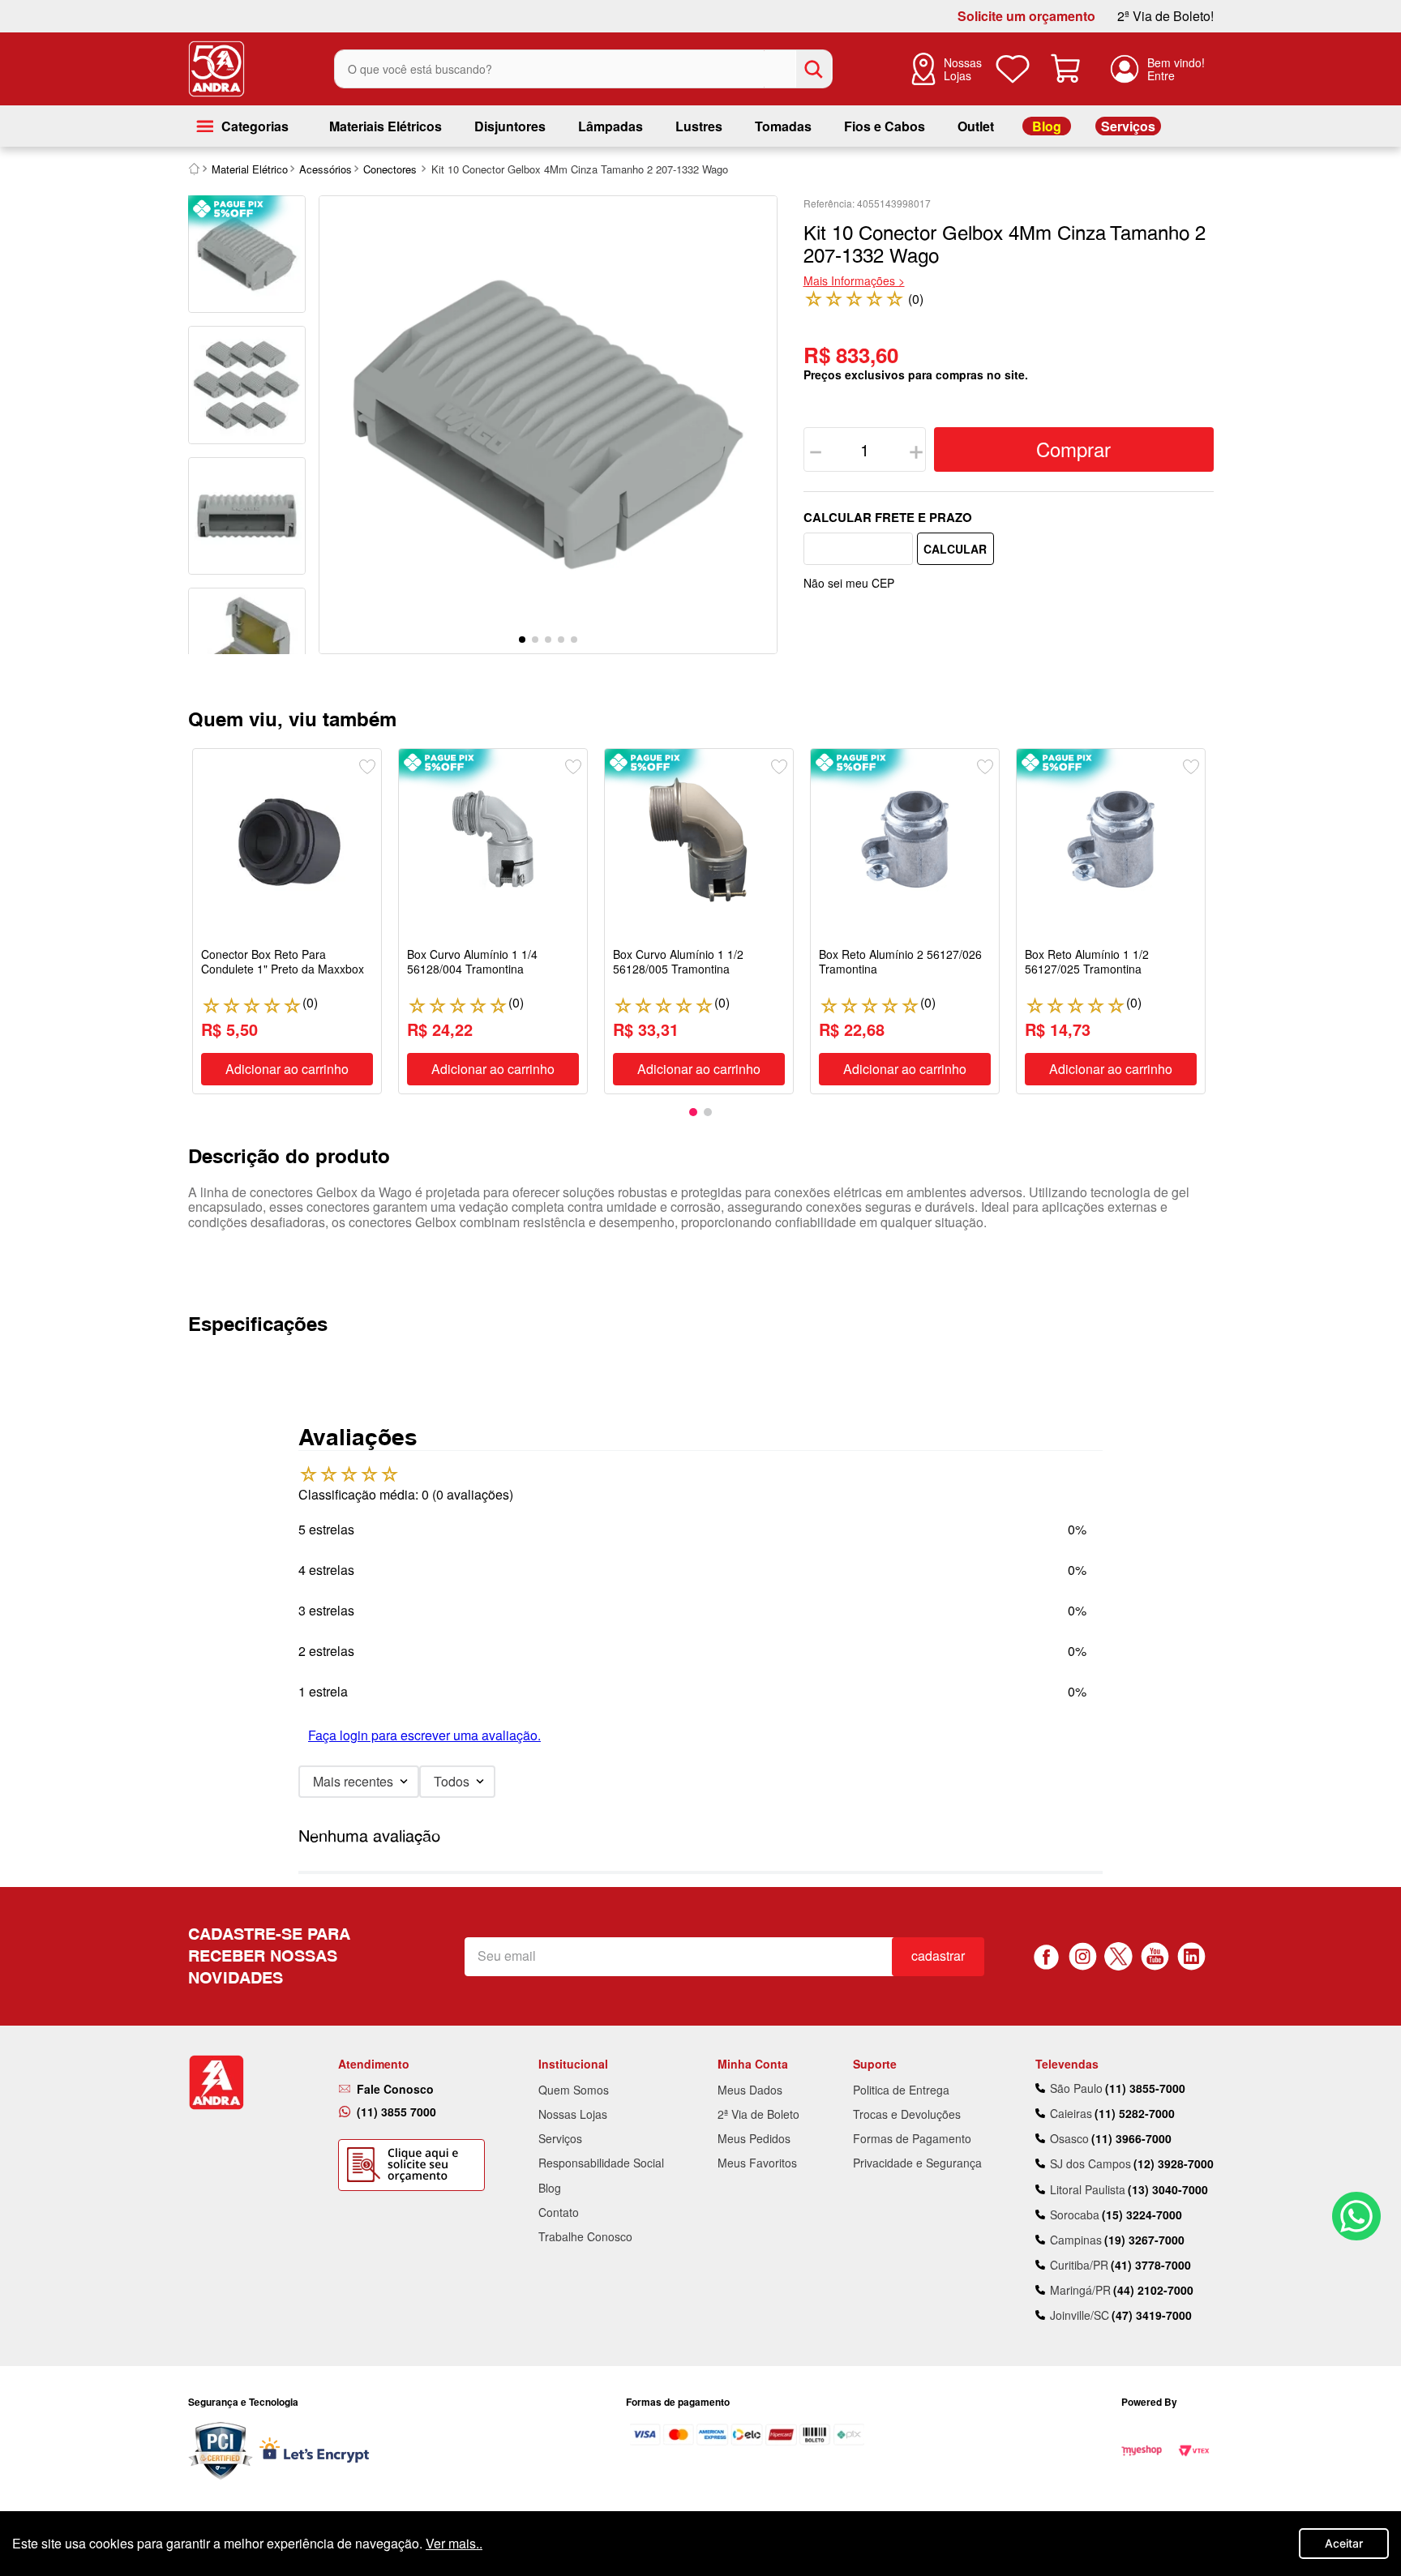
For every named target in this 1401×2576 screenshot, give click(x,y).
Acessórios (326, 169)
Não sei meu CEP (849, 583)
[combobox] (583, 68)
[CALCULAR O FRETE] (955, 549)
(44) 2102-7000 (1153, 2290)
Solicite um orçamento (1026, 16)
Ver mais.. (454, 2543)
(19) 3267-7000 (1144, 2240)
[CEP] (858, 549)
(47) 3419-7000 (1152, 2315)
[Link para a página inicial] (195, 169)
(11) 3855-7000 (1145, 2088)
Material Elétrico (250, 169)
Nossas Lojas (963, 69)
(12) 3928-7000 (1174, 2163)
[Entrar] (1157, 69)
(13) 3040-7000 (1168, 2189)
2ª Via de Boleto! (1165, 16)
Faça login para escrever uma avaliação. (424, 1735)
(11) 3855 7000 (396, 2112)
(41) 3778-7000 (1151, 2265)
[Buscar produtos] (814, 69)
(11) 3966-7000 (1131, 2138)
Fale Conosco (395, 2089)
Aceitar (1344, 2543)
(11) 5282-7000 (1135, 2113)
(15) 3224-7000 (1142, 2214)
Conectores (390, 169)
